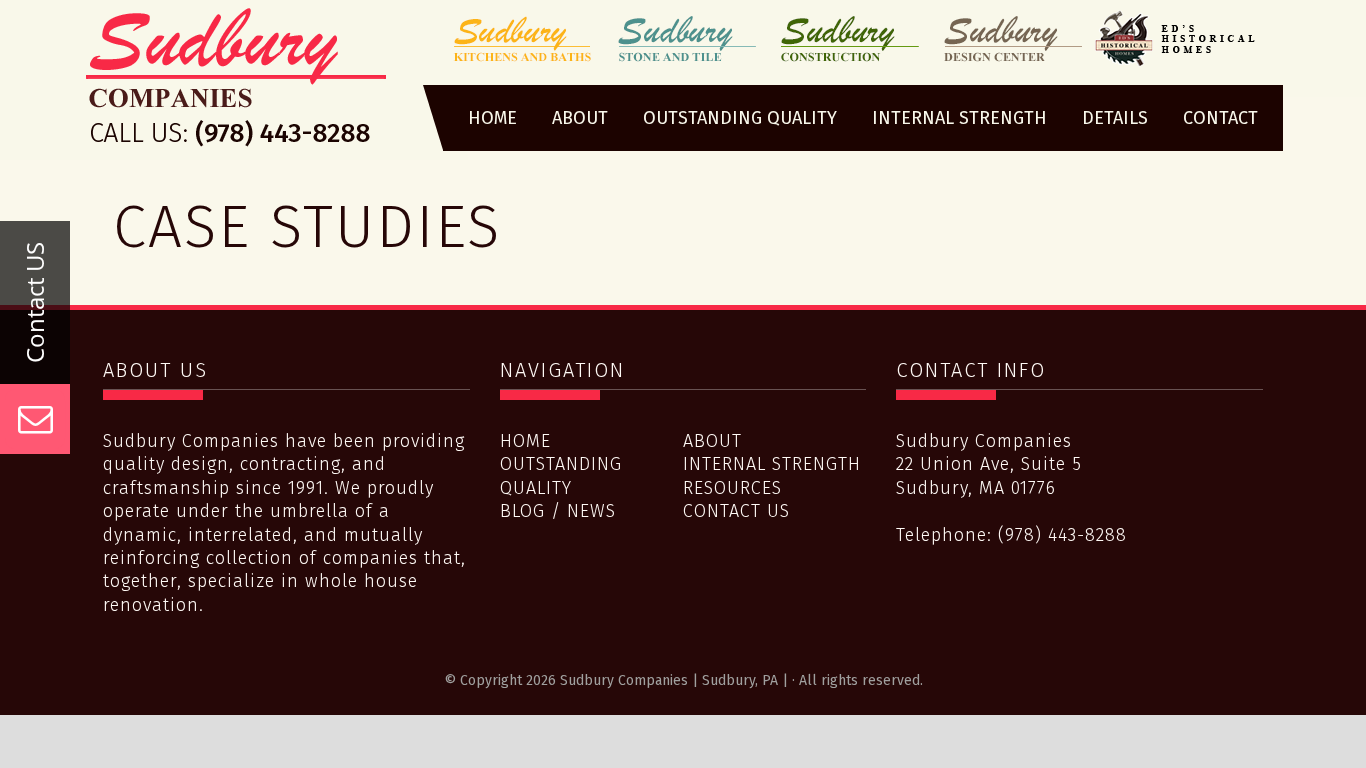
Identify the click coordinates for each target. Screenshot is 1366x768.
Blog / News (558, 511)
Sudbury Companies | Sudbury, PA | (236, 83)
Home (525, 441)
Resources (732, 488)
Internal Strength (772, 464)
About (712, 441)
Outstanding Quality (561, 475)
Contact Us (736, 511)
